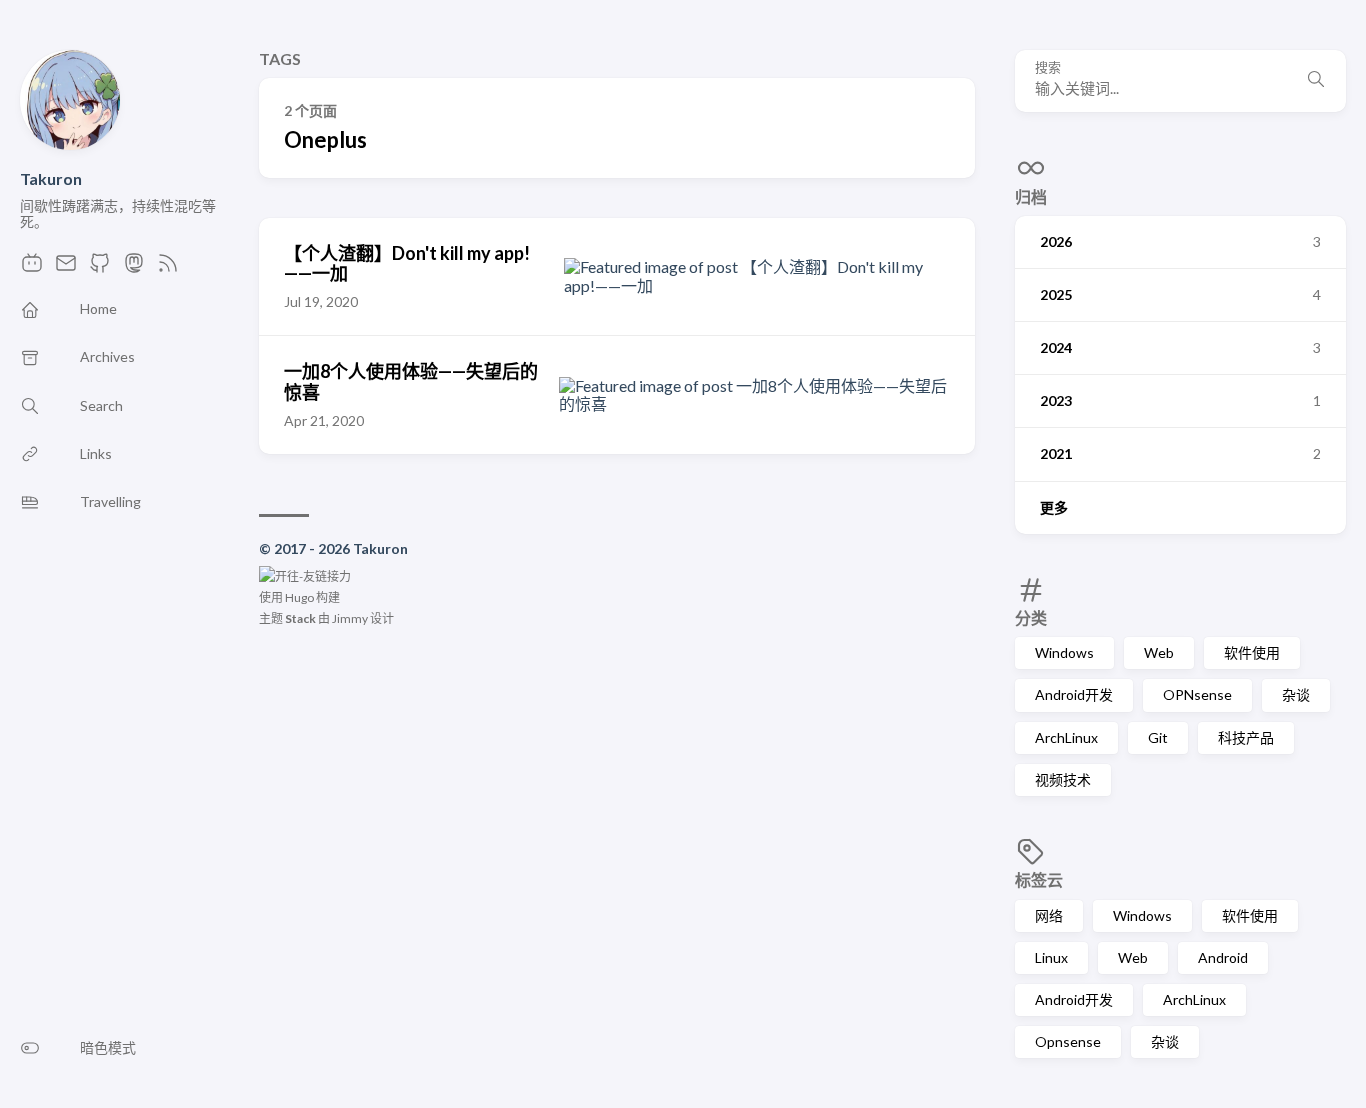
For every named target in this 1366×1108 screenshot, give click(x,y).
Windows (1064, 652)
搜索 (1048, 67)
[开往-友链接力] (305, 576)
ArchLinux (1066, 737)
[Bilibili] (32, 268)
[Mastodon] (134, 268)
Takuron (51, 178)
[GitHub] (100, 268)
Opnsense (1068, 1041)
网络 (1049, 915)
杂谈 (1296, 694)
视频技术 (1063, 779)
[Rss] (168, 268)
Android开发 (1074, 694)
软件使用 (1252, 652)
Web (1159, 652)
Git (1158, 737)
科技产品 (1246, 737)
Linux (1051, 957)
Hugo (299, 597)
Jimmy (350, 618)
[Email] (66, 268)
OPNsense (1197, 694)
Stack (300, 618)
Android (1223, 957)
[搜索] (1316, 81)
